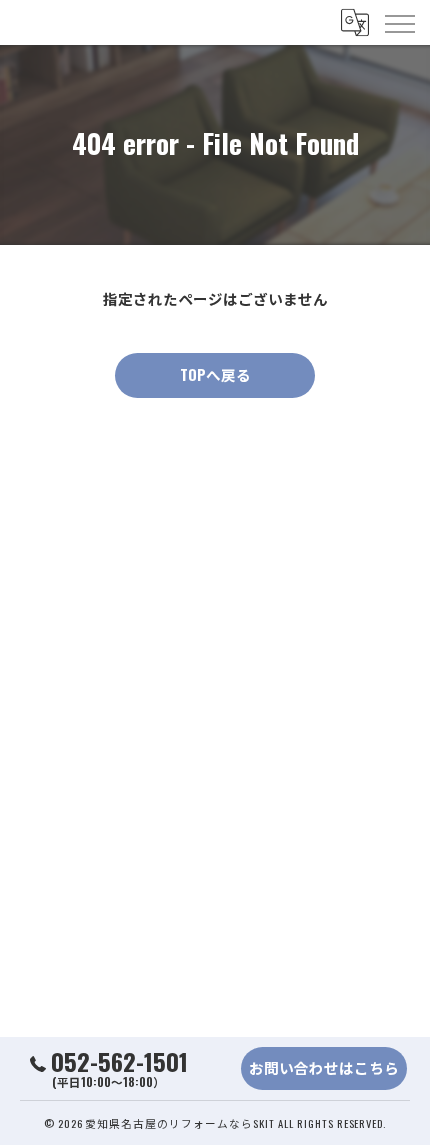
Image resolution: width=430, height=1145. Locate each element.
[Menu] (399, 22)
